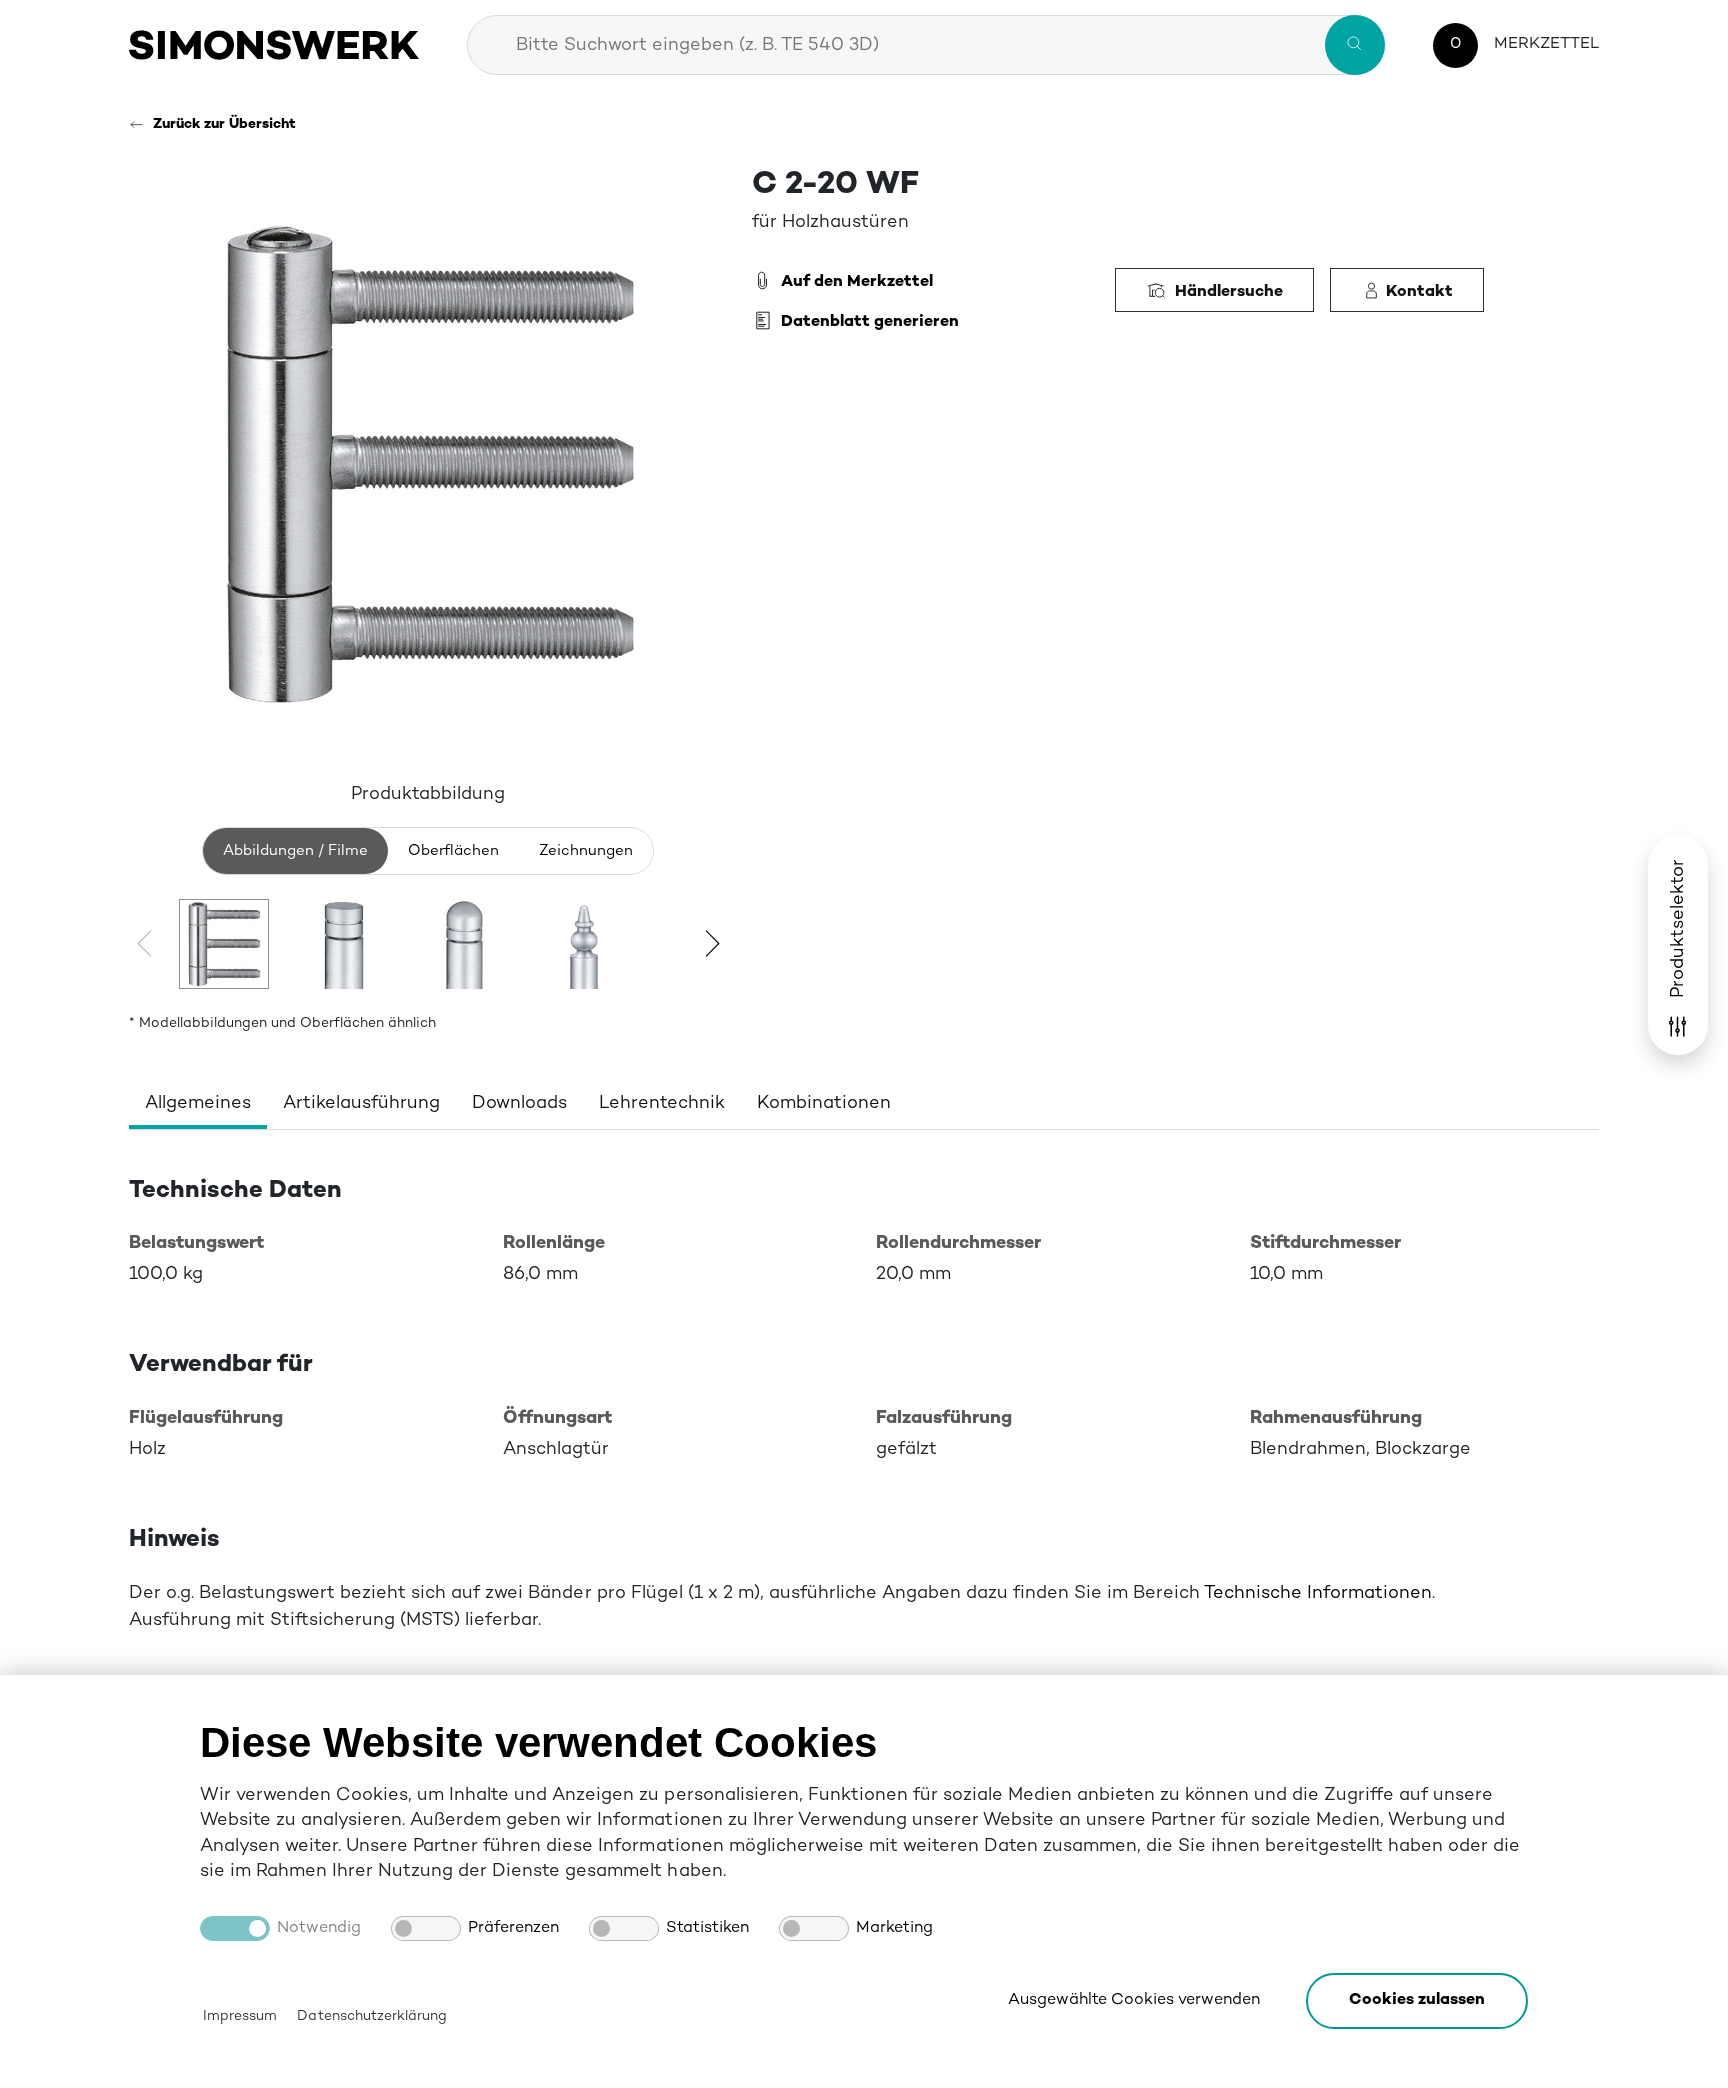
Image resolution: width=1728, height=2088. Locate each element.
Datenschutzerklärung (371, 2016)
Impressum (240, 2016)
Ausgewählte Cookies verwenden (1134, 2000)
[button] (1417, 2001)
